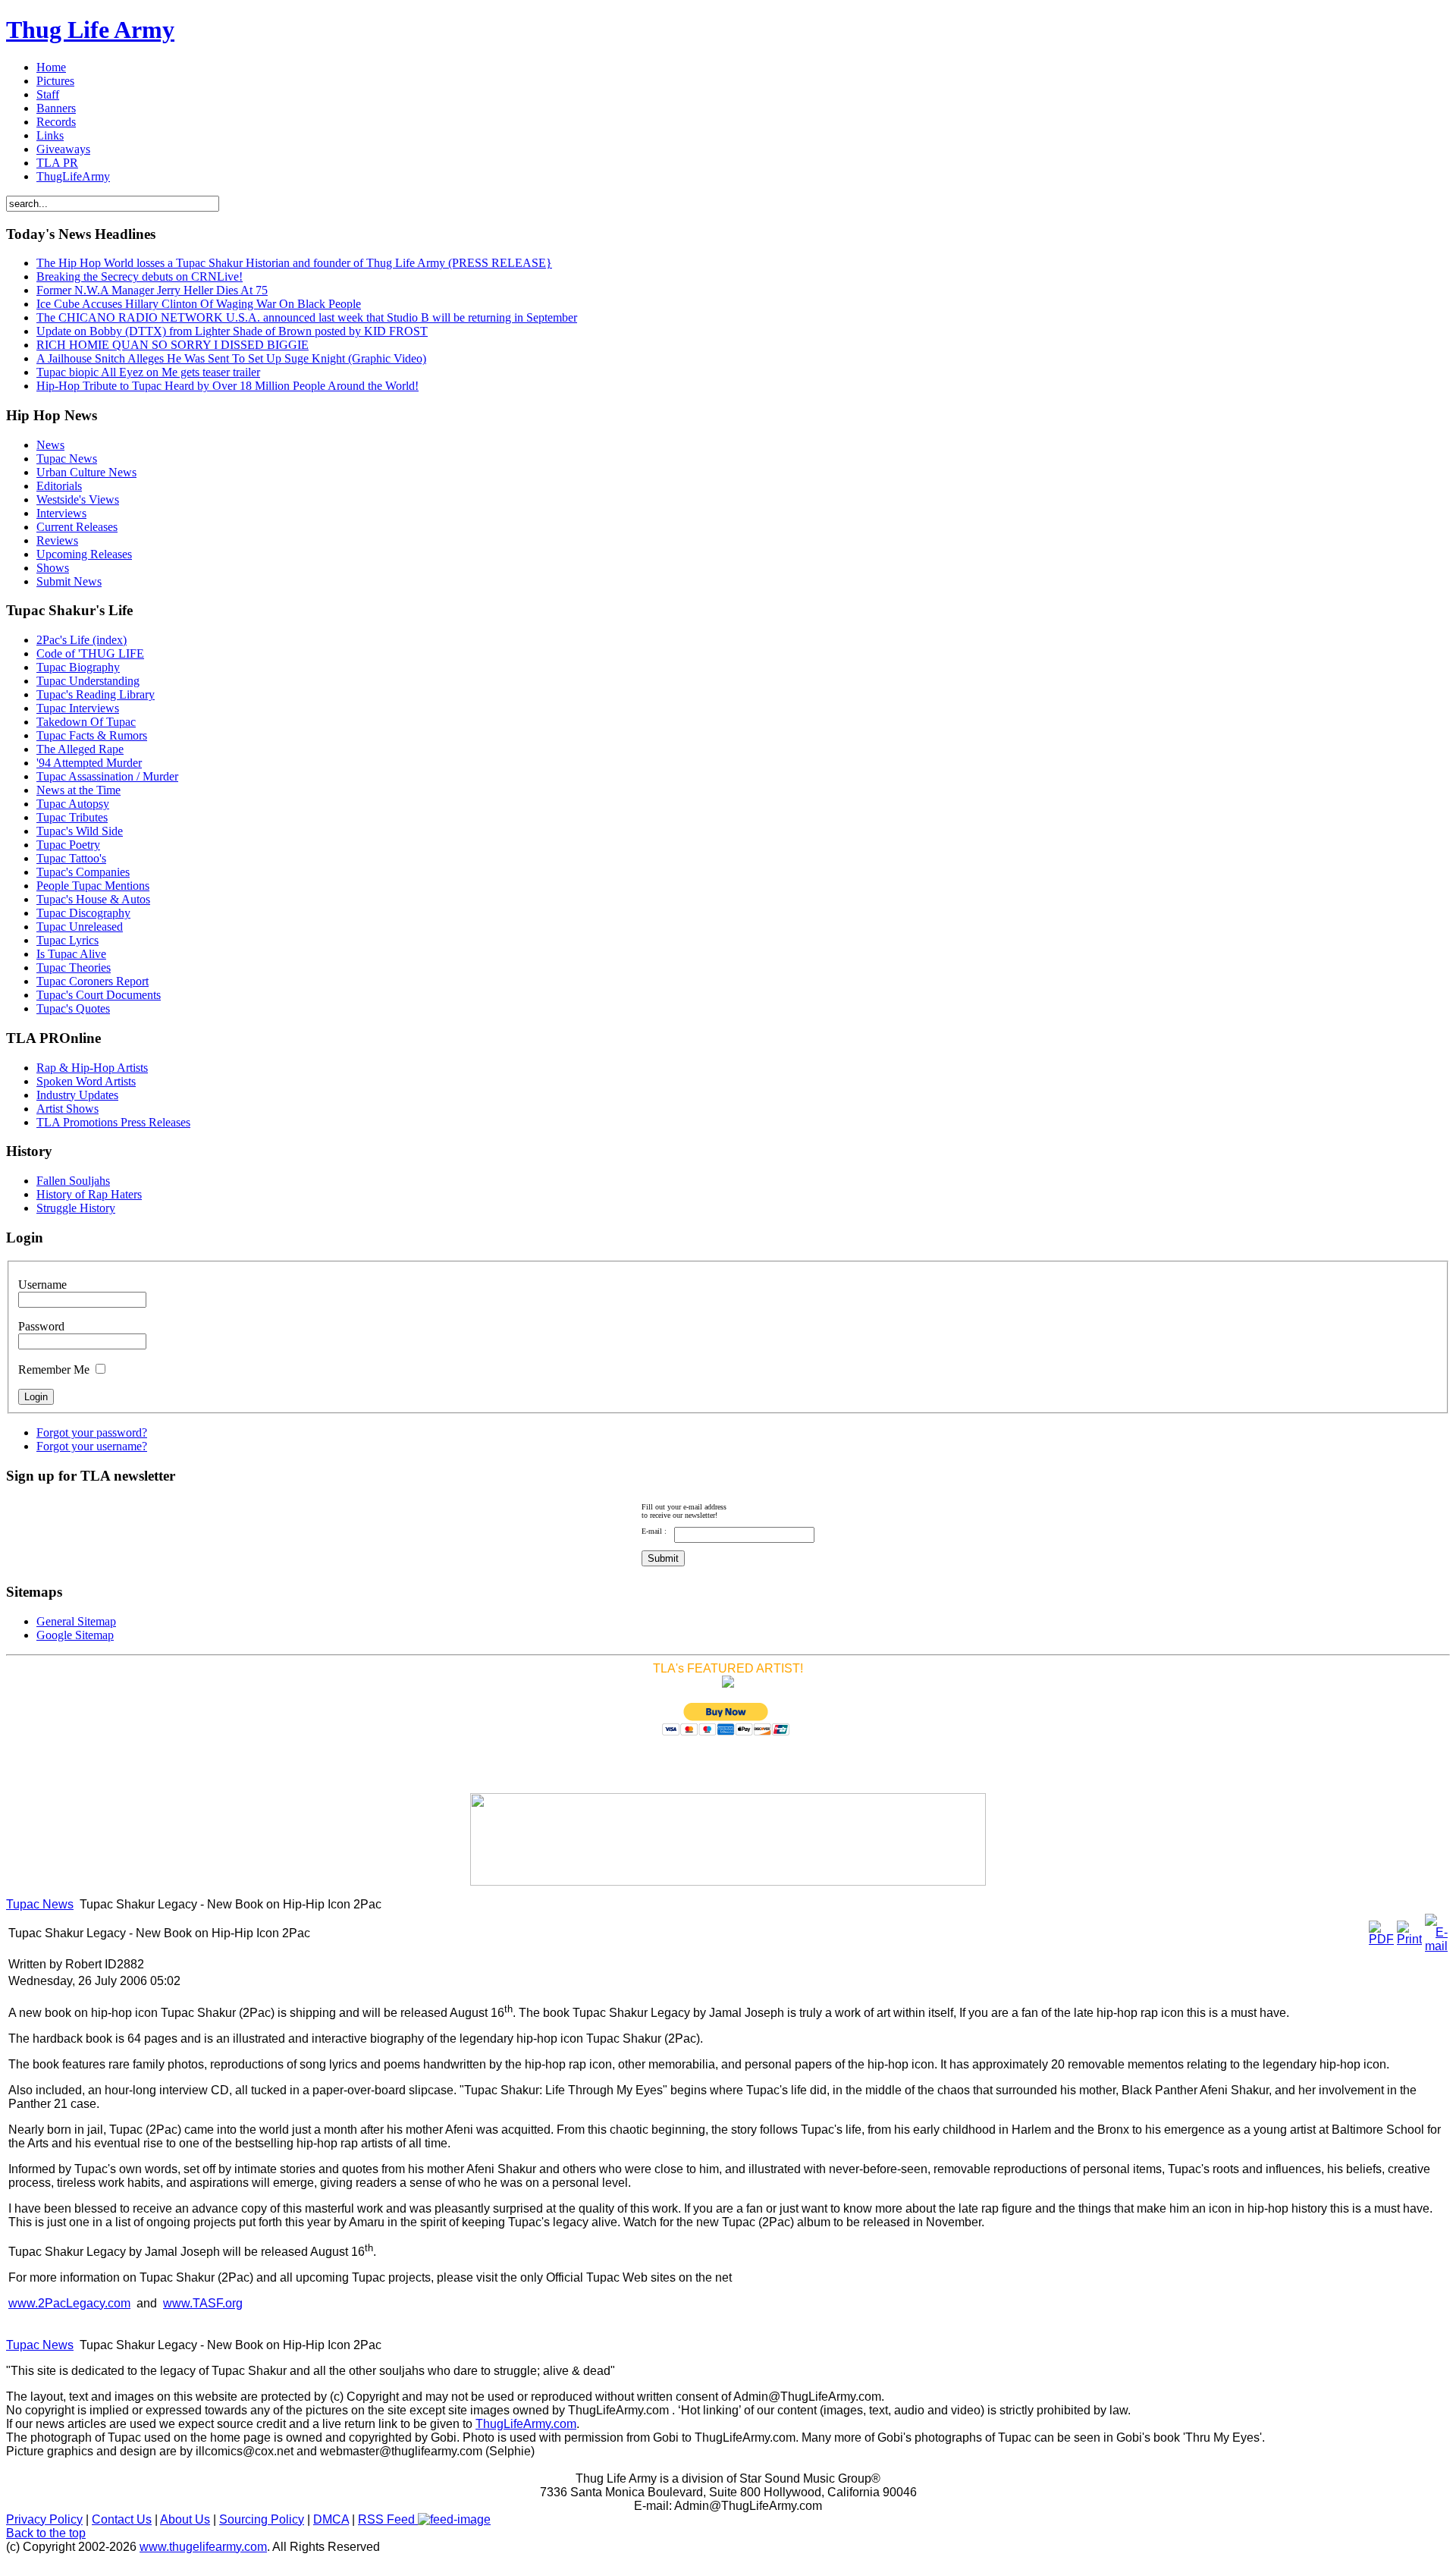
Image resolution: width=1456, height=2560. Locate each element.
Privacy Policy (44, 2519)
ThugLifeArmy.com (526, 2424)
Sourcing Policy (262, 2519)
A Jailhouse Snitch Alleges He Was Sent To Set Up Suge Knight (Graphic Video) (231, 358)
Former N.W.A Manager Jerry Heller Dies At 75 (152, 290)
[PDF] (1381, 1939)
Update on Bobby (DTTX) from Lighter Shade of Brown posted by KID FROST (232, 331)
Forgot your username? (92, 1446)
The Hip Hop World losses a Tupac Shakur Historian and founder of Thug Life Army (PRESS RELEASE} (294, 263)
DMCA (331, 2519)
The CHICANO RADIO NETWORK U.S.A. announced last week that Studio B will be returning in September (307, 317)
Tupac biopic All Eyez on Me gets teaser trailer (148, 372)
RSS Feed (388, 2519)
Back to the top (46, 2533)
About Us (185, 2519)
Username (42, 1285)
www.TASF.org (203, 2303)
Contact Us (122, 2519)
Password (41, 1326)
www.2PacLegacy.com (69, 2303)
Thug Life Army (90, 30)
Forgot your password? (92, 1432)
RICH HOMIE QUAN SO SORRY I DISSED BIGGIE (173, 345)
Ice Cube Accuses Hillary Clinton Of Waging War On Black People (199, 304)
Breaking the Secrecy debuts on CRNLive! (140, 276)
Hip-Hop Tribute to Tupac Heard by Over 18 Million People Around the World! (227, 386)
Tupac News (40, 1904)
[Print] (1409, 1939)
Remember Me (54, 1370)
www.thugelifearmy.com (203, 2547)
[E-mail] (1436, 1946)
